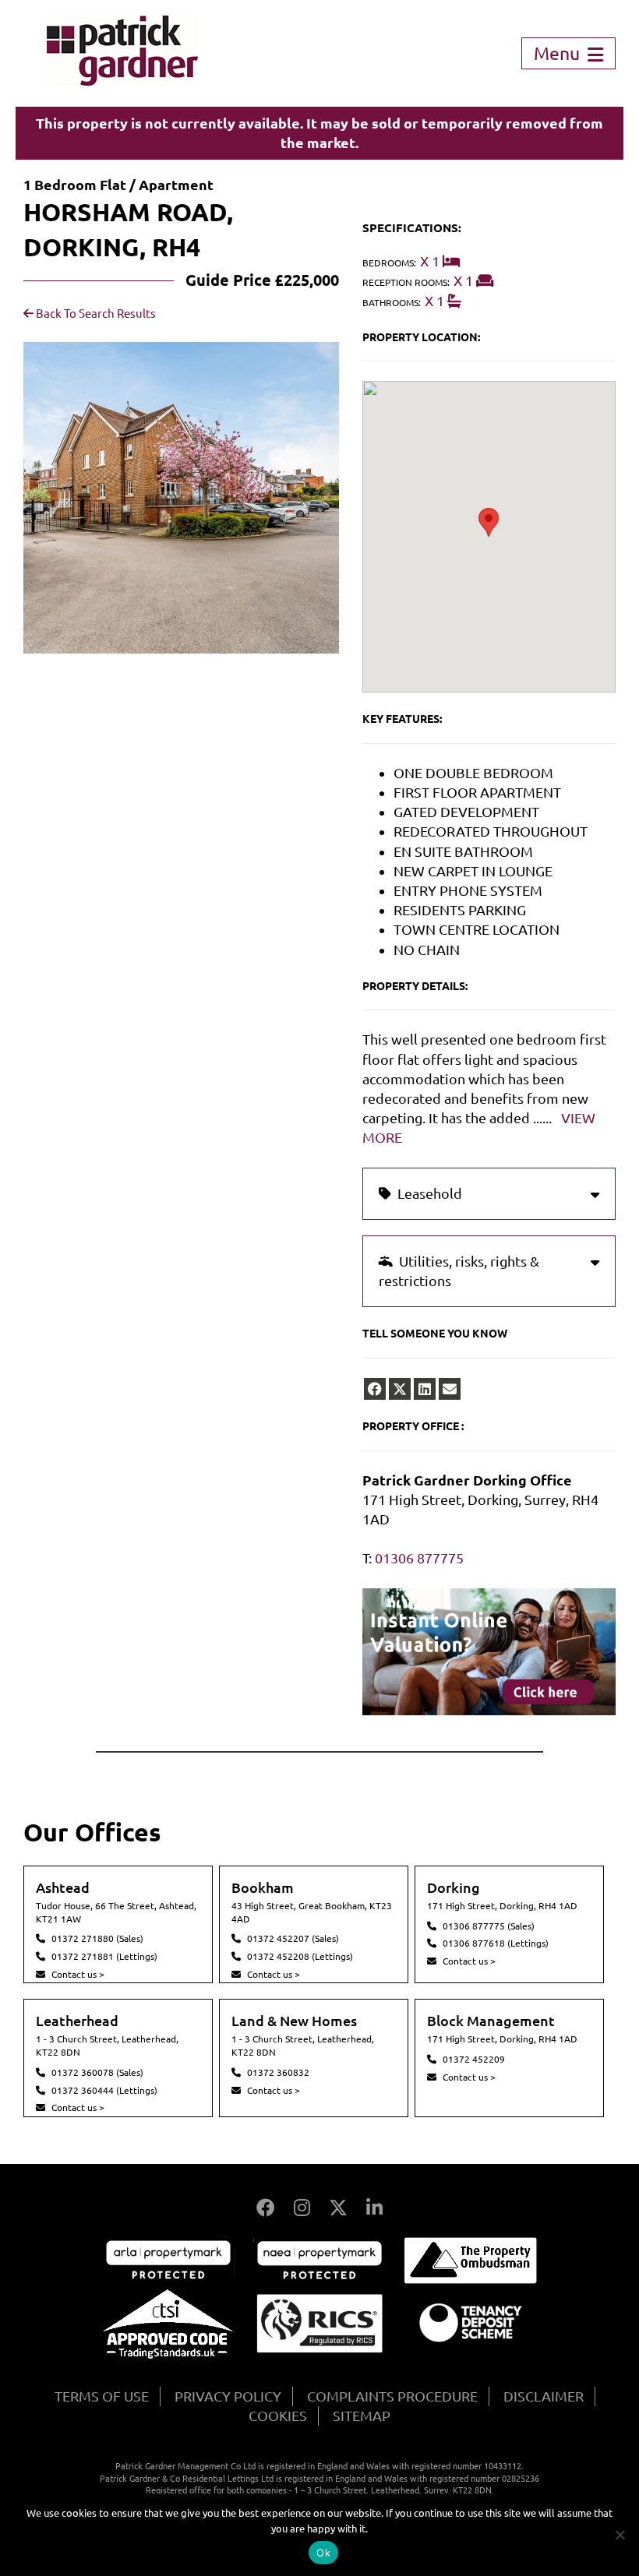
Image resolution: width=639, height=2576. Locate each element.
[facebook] (375, 1389)
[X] (338, 2208)
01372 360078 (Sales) (97, 2072)
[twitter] (400, 1389)
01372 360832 (278, 2072)
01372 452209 (474, 2059)
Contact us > (78, 1974)
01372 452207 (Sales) (293, 1938)
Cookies (278, 2416)
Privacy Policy (228, 2396)
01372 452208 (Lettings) (300, 1956)
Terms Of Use (102, 2396)
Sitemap (362, 2416)
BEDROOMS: (389, 263)
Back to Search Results (95, 314)
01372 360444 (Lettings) (104, 2090)
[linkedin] (425, 1389)
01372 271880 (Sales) (97, 1938)
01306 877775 (419, 1558)
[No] (620, 2535)
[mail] (450, 1389)
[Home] (122, 80)
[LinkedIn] (374, 2208)
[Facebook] (266, 2208)
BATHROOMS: (392, 303)
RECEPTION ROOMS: (406, 282)
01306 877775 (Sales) (489, 1926)
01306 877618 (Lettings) (496, 1943)
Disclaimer (544, 2396)
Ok (323, 2553)
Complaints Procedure (392, 2396)
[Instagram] (302, 2208)
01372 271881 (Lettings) (104, 1956)
